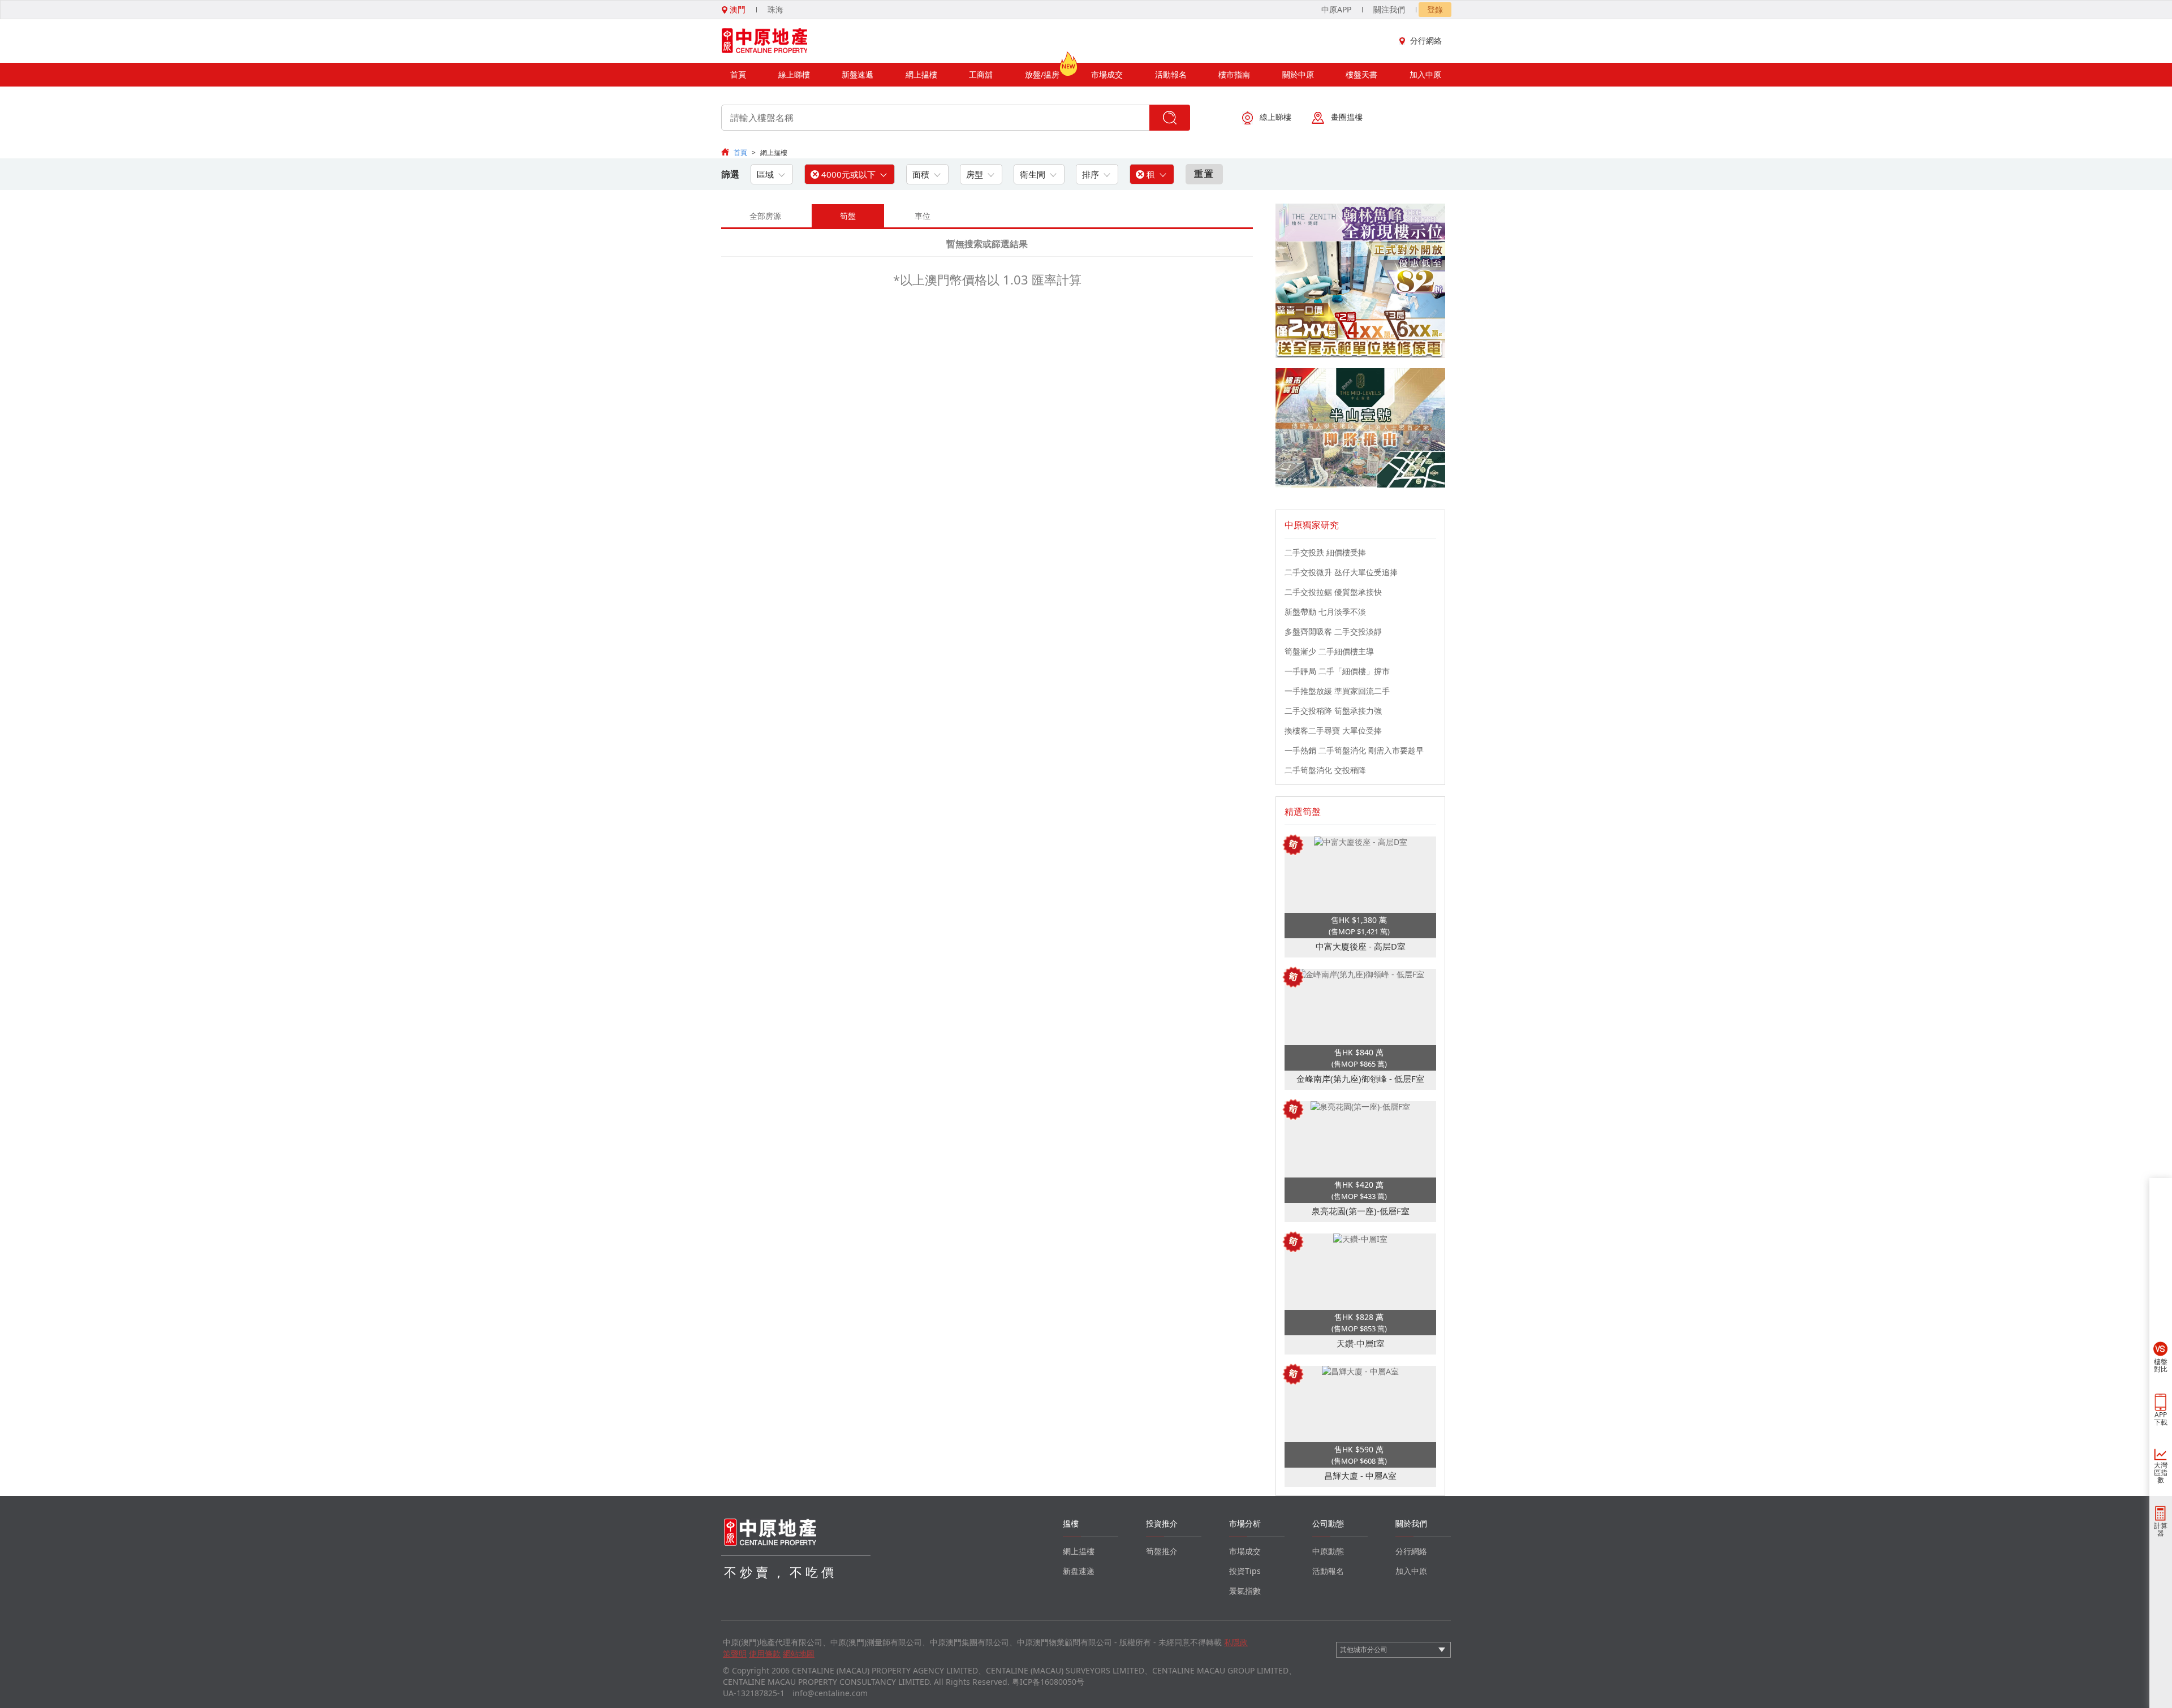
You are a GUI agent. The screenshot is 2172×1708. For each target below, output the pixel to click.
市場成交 (1107, 74)
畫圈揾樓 (1347, 117)
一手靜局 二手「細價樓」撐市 (1337, 671)
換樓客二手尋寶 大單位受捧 (1333, 730)
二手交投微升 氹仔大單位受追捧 (1341, 572)
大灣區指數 (2161, 1472)
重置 (1204, 174)
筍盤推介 (1162, 1551)
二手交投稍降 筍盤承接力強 (1333, 711)
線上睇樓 (794, 74)
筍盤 (848, 216)
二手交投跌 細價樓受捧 (1325, 552)
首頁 (738, 74)
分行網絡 (1426, 40)
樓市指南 (1234, 74)
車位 (923, 216)
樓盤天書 (1361, 74)
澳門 (736, 9)
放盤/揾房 (1042, 74)
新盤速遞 (857, 74)
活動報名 (1171, 74)
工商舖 (981, 74)
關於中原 (1298, 74)
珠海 (775, 9)
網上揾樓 (921, 74)
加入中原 (1425, 74)
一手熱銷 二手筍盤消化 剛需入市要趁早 (1354, 750)
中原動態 (1328, 1551)
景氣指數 (1245, 1591)
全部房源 (765, 216)
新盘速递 (1079, 1571)
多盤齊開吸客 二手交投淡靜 (1333, 631)
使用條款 (765, 1653)
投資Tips (1245, 1571)
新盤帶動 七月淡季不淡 (1325, 612)
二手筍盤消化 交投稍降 (1325, 770)
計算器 (2161, 1529)
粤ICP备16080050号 (1048, 1682)
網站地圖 (799, 1653)
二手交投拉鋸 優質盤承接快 (1333, 592)
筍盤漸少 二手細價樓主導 (1329, 651)
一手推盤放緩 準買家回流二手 (1337, 691)
